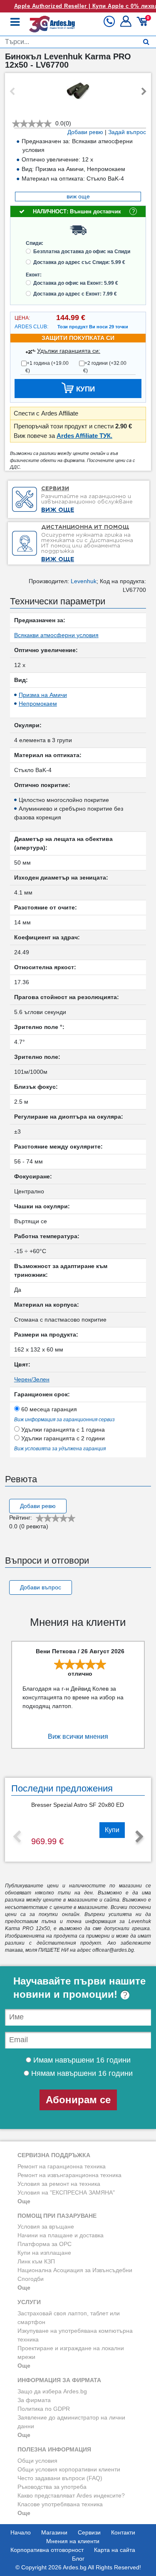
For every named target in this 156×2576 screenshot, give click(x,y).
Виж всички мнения (78, 1736)
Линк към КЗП (36, 2261)
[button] (127, 24)
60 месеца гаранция (48, 1409)
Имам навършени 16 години (81, 2060)
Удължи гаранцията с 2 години (62, 1438)
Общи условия (37, 2461)
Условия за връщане (46, 2227)
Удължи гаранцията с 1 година (62, 1430)
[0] (143, 24)
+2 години (105, 367)
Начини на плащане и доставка (61, 2235)
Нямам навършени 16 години (81, 2073)
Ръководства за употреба (52, 2487)
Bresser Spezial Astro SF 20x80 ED (78, 1805)
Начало (21, 2532)
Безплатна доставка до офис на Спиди (82, 252)
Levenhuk (84, 581)
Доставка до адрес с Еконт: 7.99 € (75, 294)
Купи (112, 1830)
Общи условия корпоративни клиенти (69, 2469)
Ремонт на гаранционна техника (62, 2166)
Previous (12, 92)
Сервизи (89, 2532)
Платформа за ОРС (45, 2244)
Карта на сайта (115, 2550)
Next (144, 92)
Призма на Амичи (43, 695)
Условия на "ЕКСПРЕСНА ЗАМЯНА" (66, 2192)
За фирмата (34, 2400)
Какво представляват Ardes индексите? (71, 2495)
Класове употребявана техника (60, 2504)
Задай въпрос (127, 132)
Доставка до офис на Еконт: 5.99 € (76, 283)
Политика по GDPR (44, 2409)
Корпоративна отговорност (47, 2550)
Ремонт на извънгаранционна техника (69, 2175)
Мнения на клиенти (73, 2541)
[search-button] (146, 42)
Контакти (123, 2532)
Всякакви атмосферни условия (56, 635)
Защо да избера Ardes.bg (52, 2391)
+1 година (47, 367)
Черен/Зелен (32, 1379)
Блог (78, 2559)
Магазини (54, 2532)
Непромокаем (38, 704)
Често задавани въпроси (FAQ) (60, 2478)
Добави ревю (85, 132)
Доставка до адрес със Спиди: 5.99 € (79, 262)
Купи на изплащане (44, 2253)
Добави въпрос (41, 1587)
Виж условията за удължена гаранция (60, 1449)
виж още (78, 196)
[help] (125, 1994)
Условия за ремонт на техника (59, 2184)
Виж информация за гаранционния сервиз (64, 1420)
